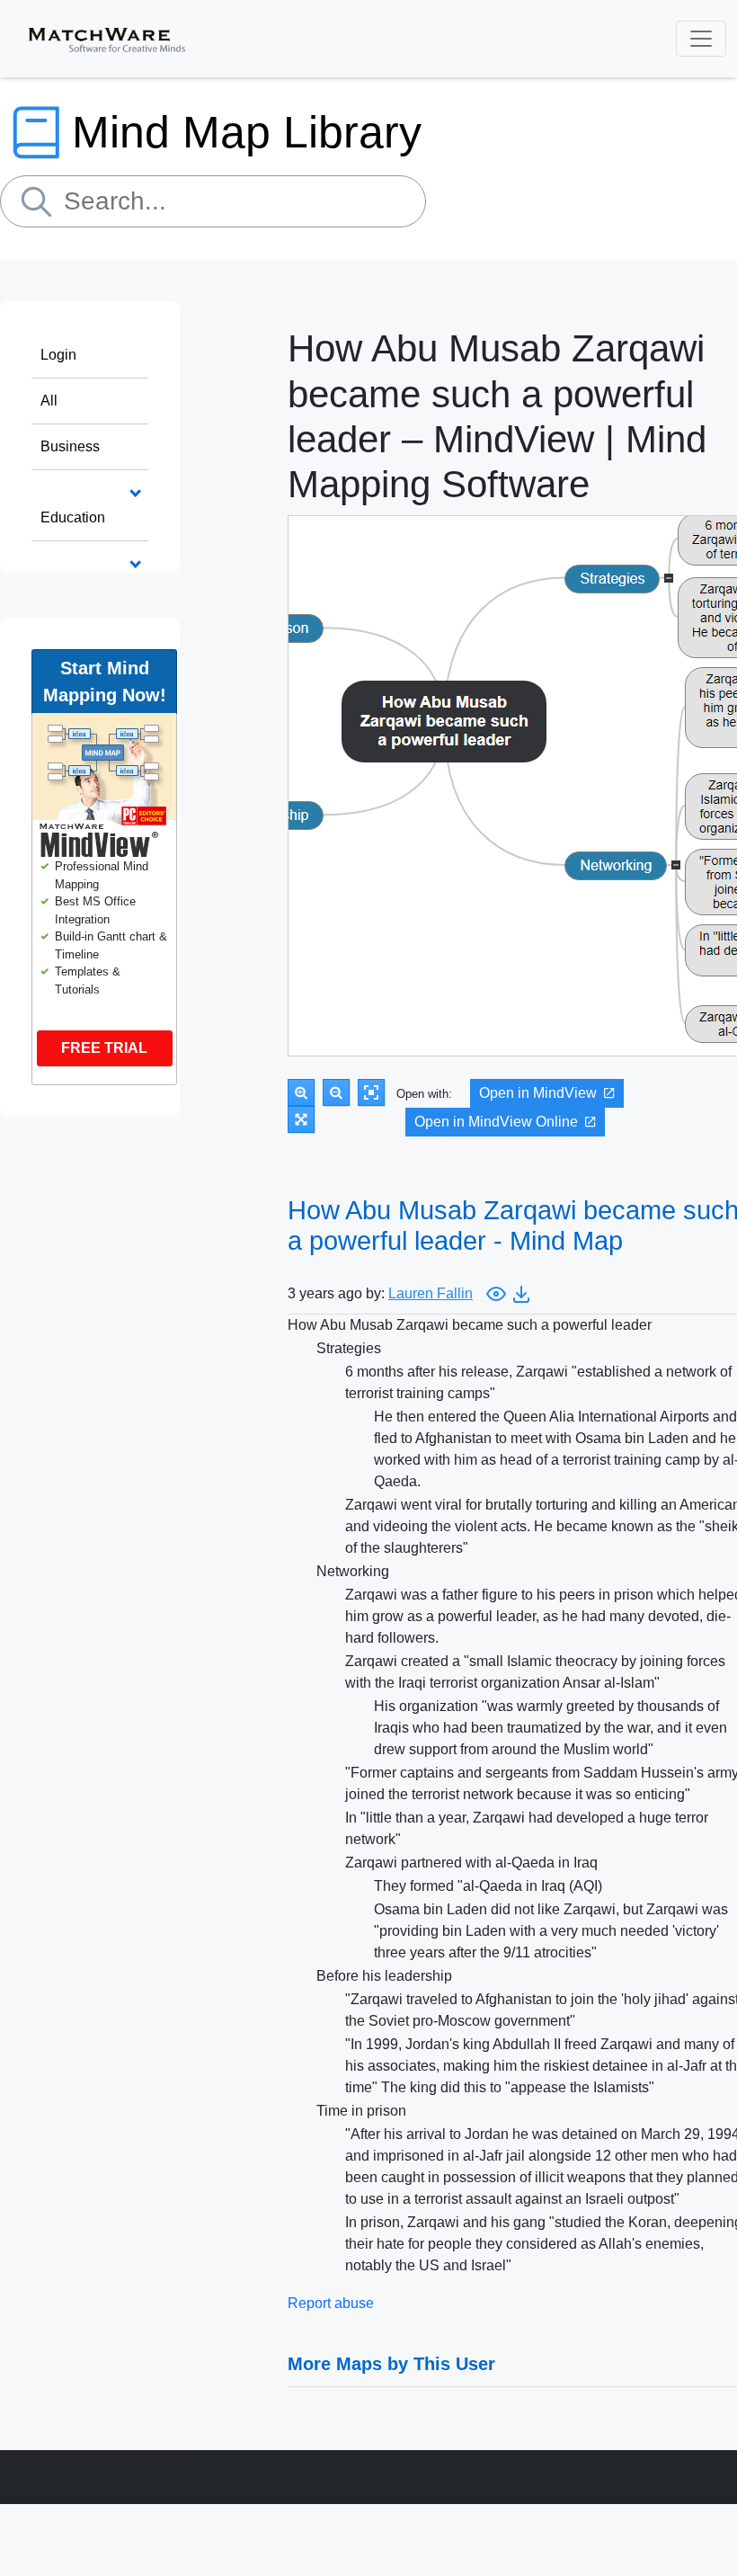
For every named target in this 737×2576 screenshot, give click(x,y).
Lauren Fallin (431, 1293)
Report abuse (331, 2303)
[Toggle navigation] (701, 39)
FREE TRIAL (104, 1048)
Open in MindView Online (496, 1122)
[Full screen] (301, 1119)
